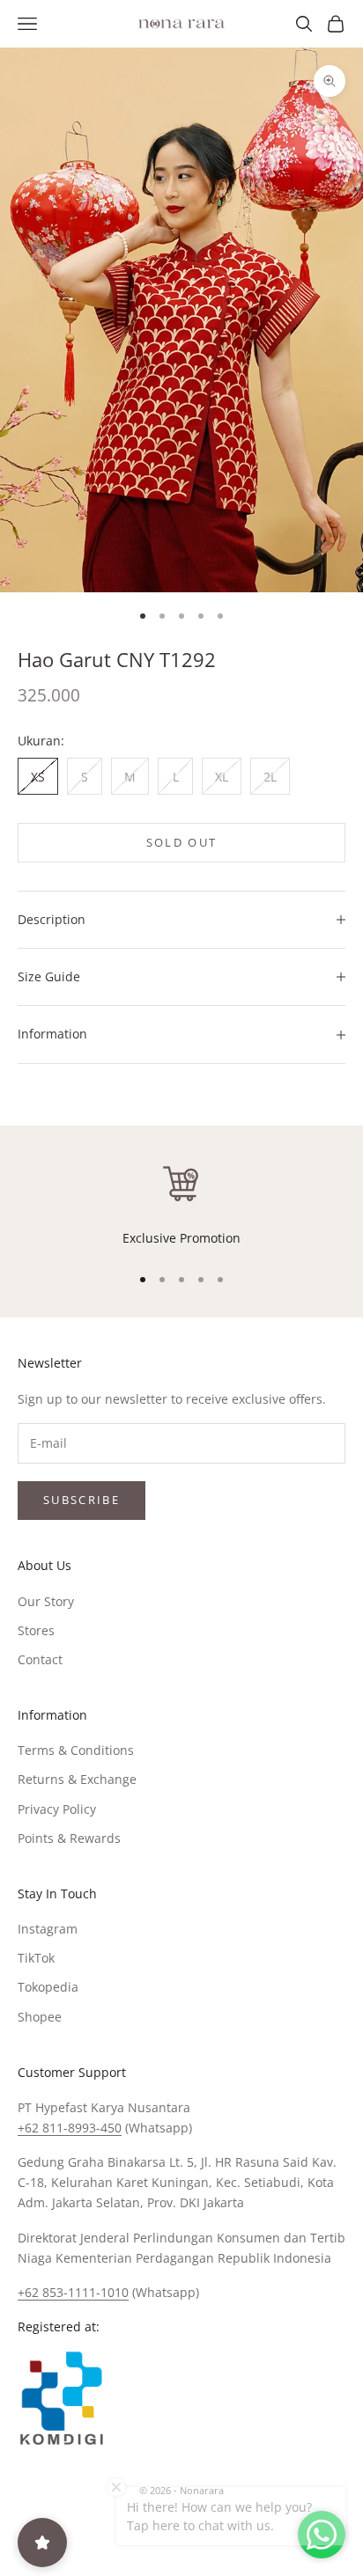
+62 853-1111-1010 (73, 2292)
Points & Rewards (69, 1838)
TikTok (36, 1958)
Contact (40, 1659)
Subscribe (81, 1500)
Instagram (48, 1929)
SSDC (211, 2531)
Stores (36, 1630)
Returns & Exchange (77, 1779)
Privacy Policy (57, 1809)
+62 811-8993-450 (70, 2128)
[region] (181, 1205)
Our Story (46, 1601)
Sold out (182, 842)
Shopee (40, 2017)
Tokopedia (48, 1987)
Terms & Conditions (76, 1750)
